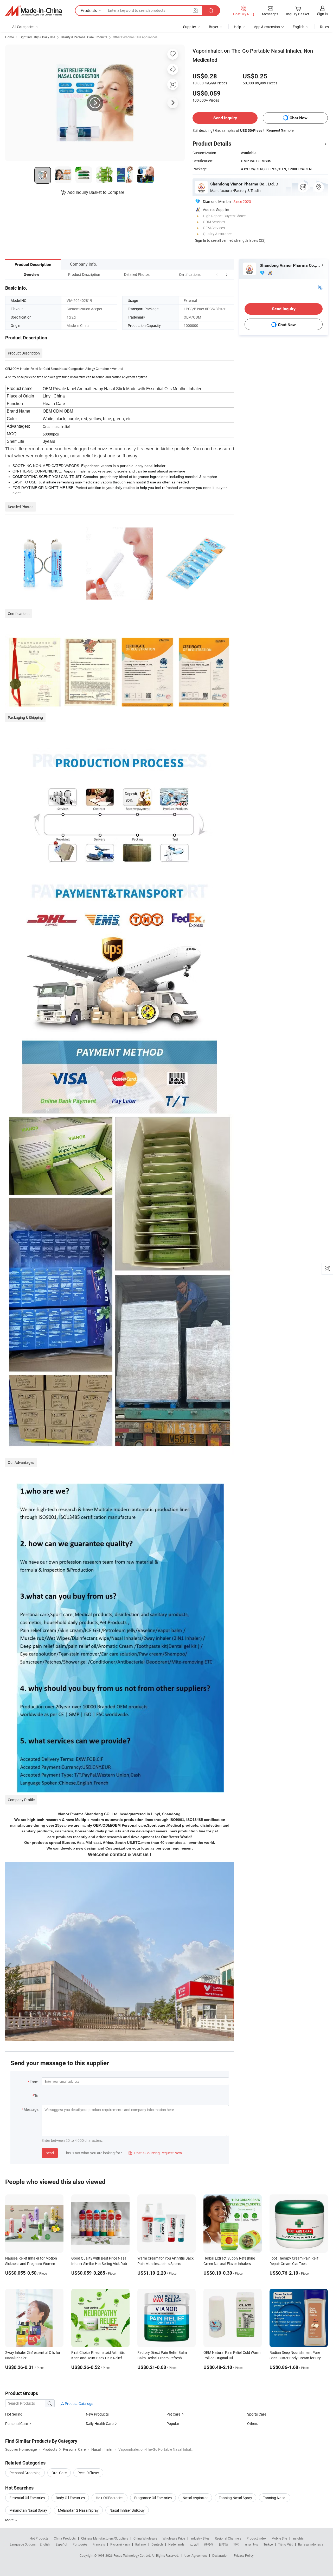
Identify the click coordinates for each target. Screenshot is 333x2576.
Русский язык (120, 2544)
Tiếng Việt (285, 2544)
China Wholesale (145, 2538)
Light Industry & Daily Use (37, 37)
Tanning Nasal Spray (235, 2498)
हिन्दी (236, 2544)
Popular (173, 2423)
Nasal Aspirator (195, 2498)
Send (50, 2153)
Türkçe (268, 2544)
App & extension (267, 27)
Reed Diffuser (88, 2473)
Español (61, 2544)
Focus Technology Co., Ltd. (133, 2555)
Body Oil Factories (70, 2498)
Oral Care (59, 2473)
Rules (324, 27)
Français (99, 2544)
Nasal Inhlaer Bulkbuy (127, 2510)
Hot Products (39, 2538)
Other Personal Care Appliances (135, 37)
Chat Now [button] (299, 118)
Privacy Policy (244, 2555)
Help (238, 27)
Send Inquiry (225, 118)
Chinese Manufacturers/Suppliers (105, 2538)
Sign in (322, 14)
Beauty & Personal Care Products (84, 37)
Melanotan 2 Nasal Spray (78, 2510)
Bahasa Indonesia (311, 2544)
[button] (217, 274)
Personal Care (17, 2423)
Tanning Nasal (275, 2498)
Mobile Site (279, 2538)
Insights (298, 2538)
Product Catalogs (79, 2403)
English (45, 2544)
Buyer (214, 27)
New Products (97, 2414)
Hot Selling (14, 2414)
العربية (194, 2544)
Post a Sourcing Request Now (155, 2153)
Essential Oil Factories (27, 2498)
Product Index (256, 2538)
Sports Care (257, 2414)
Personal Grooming (25, 2473)
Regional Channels (228, 2538)
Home (9, 37)
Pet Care (173, 2414)
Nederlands (176, 2544)
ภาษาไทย (251, 2544)
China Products (65, 2538)
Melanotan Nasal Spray (28, 2510)
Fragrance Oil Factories (153, 2498)
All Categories (23, 27)
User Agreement (196, 2555)
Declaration (220, 2555)
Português (80, 2544)
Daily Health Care (100, 2423)
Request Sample (280, 130)
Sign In (201, 240)
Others (253, 2423)
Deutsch (157, 2544)
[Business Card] (320, 287)
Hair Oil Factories (110, 2498)
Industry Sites (200, 2538)
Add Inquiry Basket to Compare (96, 192)
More (10, 2520)
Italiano (141, 2544)
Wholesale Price (174, 2538)
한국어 (209, 2544)
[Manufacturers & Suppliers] (34, 11)
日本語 (223, 2544)
